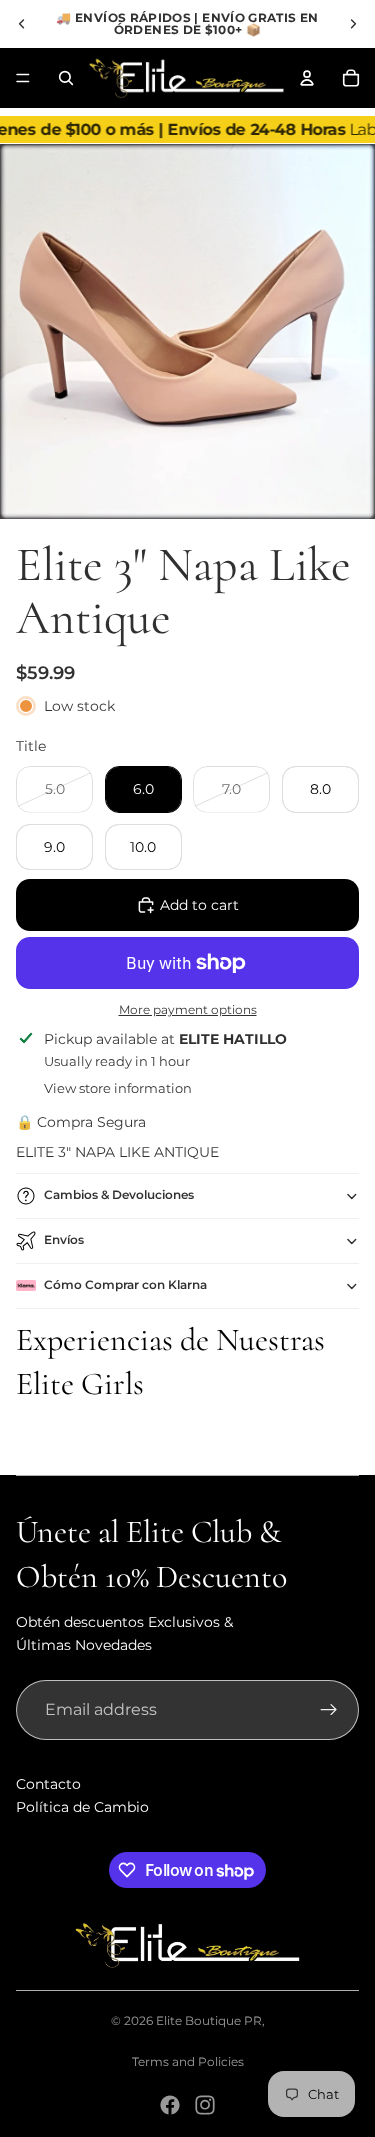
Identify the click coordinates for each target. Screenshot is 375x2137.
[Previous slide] (22, 24)
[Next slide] (353, 24)
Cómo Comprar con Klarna (125, 1284)
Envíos (64, 1239)
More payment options (188, 1010)
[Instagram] (205, 2105)
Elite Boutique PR (209, 2020)
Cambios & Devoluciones (119, 1194)
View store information (118, 1088)
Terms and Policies (188, 2061)
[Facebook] (170, 2105)
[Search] (66, 78)
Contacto (48, 1784)
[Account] (307, 78)
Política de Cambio (82, 1807)
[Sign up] (329, 1710)
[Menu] (23, 78)
